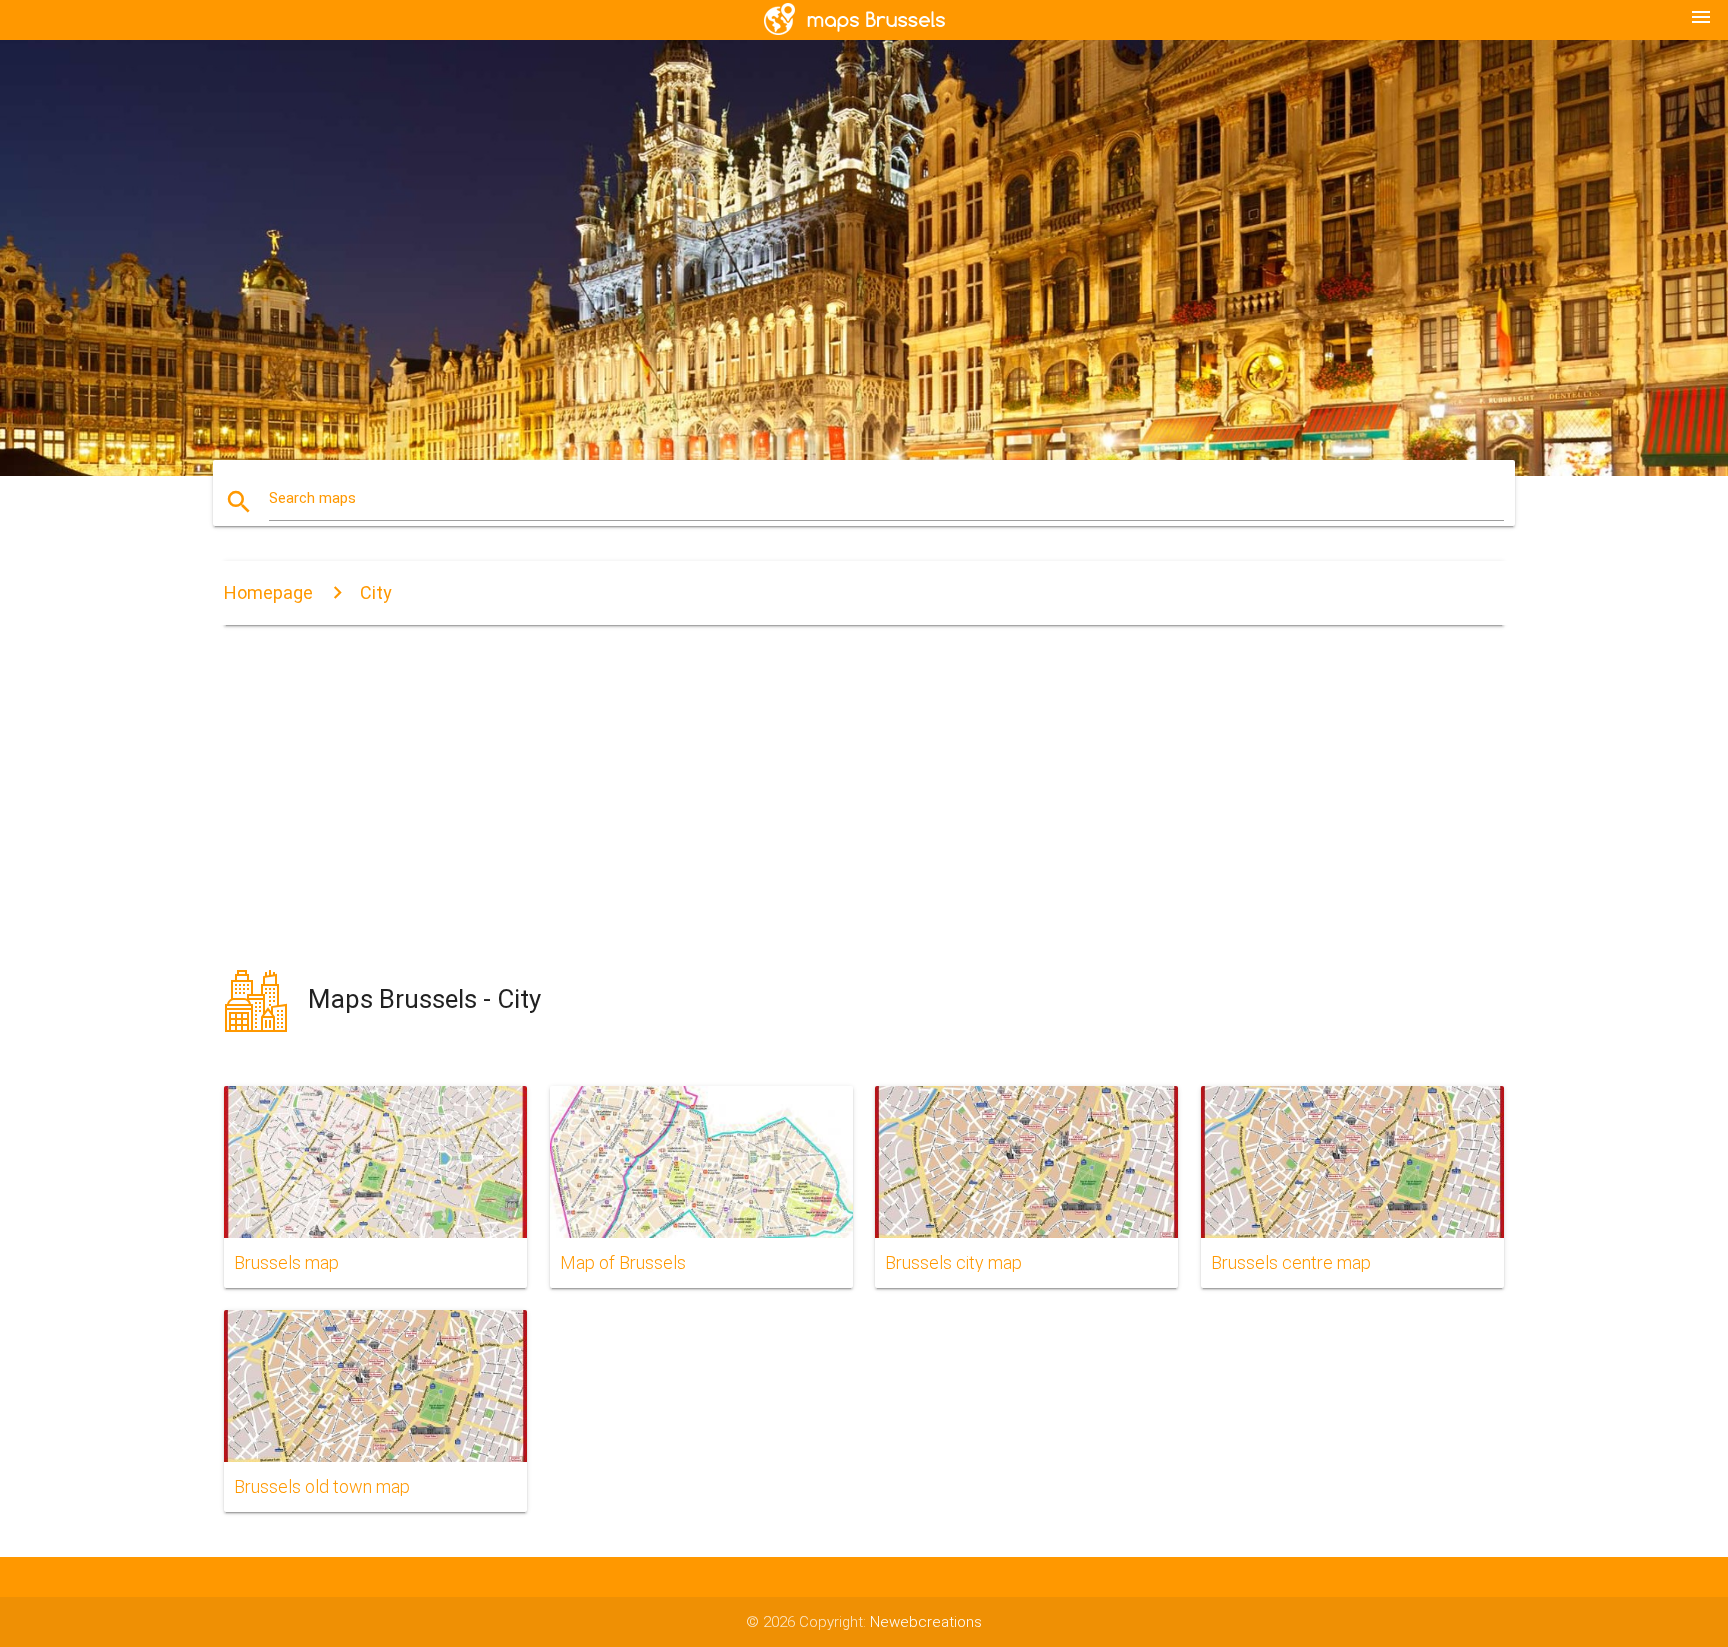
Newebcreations (926, 1622)
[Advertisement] (864, 798)
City (376, 592)
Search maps (312, 498)
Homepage (268, 592)
